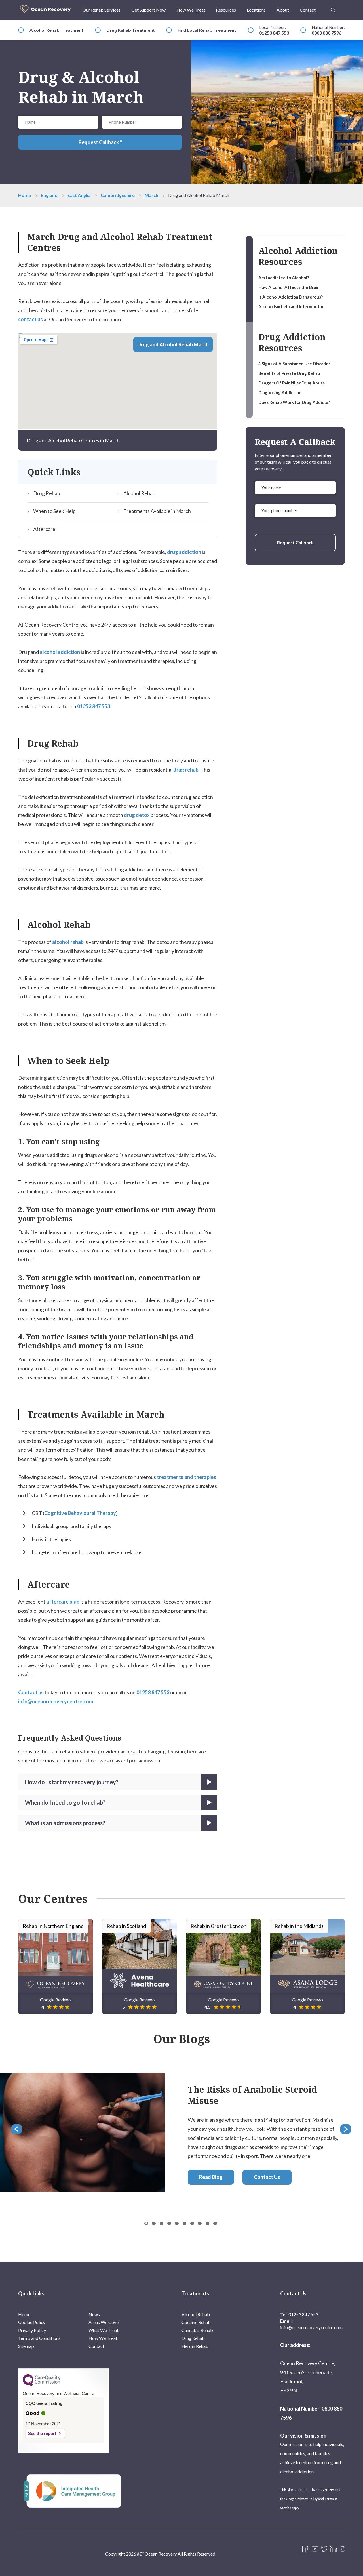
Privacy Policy (32, 2330)
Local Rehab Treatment (212, 30)
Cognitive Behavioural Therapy (80, 1513)
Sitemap (26, 2346)
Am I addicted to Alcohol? (284, 278)
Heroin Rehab (195, 2346)
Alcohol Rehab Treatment (56, 30)
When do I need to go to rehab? (65, 1802)
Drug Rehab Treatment (131, 30)
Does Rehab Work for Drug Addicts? (294, 402)
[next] (346, 2130)
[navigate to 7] (200, 2223)
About (283, 10)
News (94, 2314)
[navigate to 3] (169, 2223)
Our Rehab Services (102, 10)
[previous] (17, 2130)
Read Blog (211, 2177)
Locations (256, 10)
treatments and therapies (186, 1477)
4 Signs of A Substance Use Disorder (294, 364)
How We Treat (191, 10)
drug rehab (186, 770)
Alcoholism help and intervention (291, 306)
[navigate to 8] (207, 2223)
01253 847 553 (274, 33)
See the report (42, 2433)
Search (333, 7)
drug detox (137, 815)
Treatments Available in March (157, 511)
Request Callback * (100, 142)
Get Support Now (148, 10)
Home (25, 195)
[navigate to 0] (146, 2223)
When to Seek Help (54, 511)
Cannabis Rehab (197, 2330)
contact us (30, 319)
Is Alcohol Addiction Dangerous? (291, 297)
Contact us (31, 1692)
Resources (226, 10)
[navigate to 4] (177, 2223)
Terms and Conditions (39, 2338)
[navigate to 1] (154, 2223)
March (151, 195)
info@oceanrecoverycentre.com (56, 1701)
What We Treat (104, 2330)
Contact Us (267, 2177)
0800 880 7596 (327, 33)
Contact (308, 10)
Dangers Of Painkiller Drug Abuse (292, 383)
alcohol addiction (59, 652)
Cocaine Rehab (196, 2322)
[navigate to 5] (184, 2223)
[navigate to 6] (192, 2223)
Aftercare (44, 529)
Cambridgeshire (118, 195)
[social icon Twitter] (324, 2549)
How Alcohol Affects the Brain (289, 287)
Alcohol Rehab (139, 493)
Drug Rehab (47, 493)
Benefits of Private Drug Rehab (289, 373)
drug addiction (184, 552)
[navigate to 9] (215, 2223)
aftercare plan (63, 1602)
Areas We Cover (104, 2322)
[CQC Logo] (42, 2385)
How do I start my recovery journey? (72, 1782)
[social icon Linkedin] (334, 2549)
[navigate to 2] (162, 2223)
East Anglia (79, 195)
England (49, 195)
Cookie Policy (32, 2322)
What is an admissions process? (65, 1823)
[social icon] (342, 2549)
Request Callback (295, 542)
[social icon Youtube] (315, 2549)
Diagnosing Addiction (280, 392)
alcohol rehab (68, 942)
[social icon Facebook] (306, 2549)
